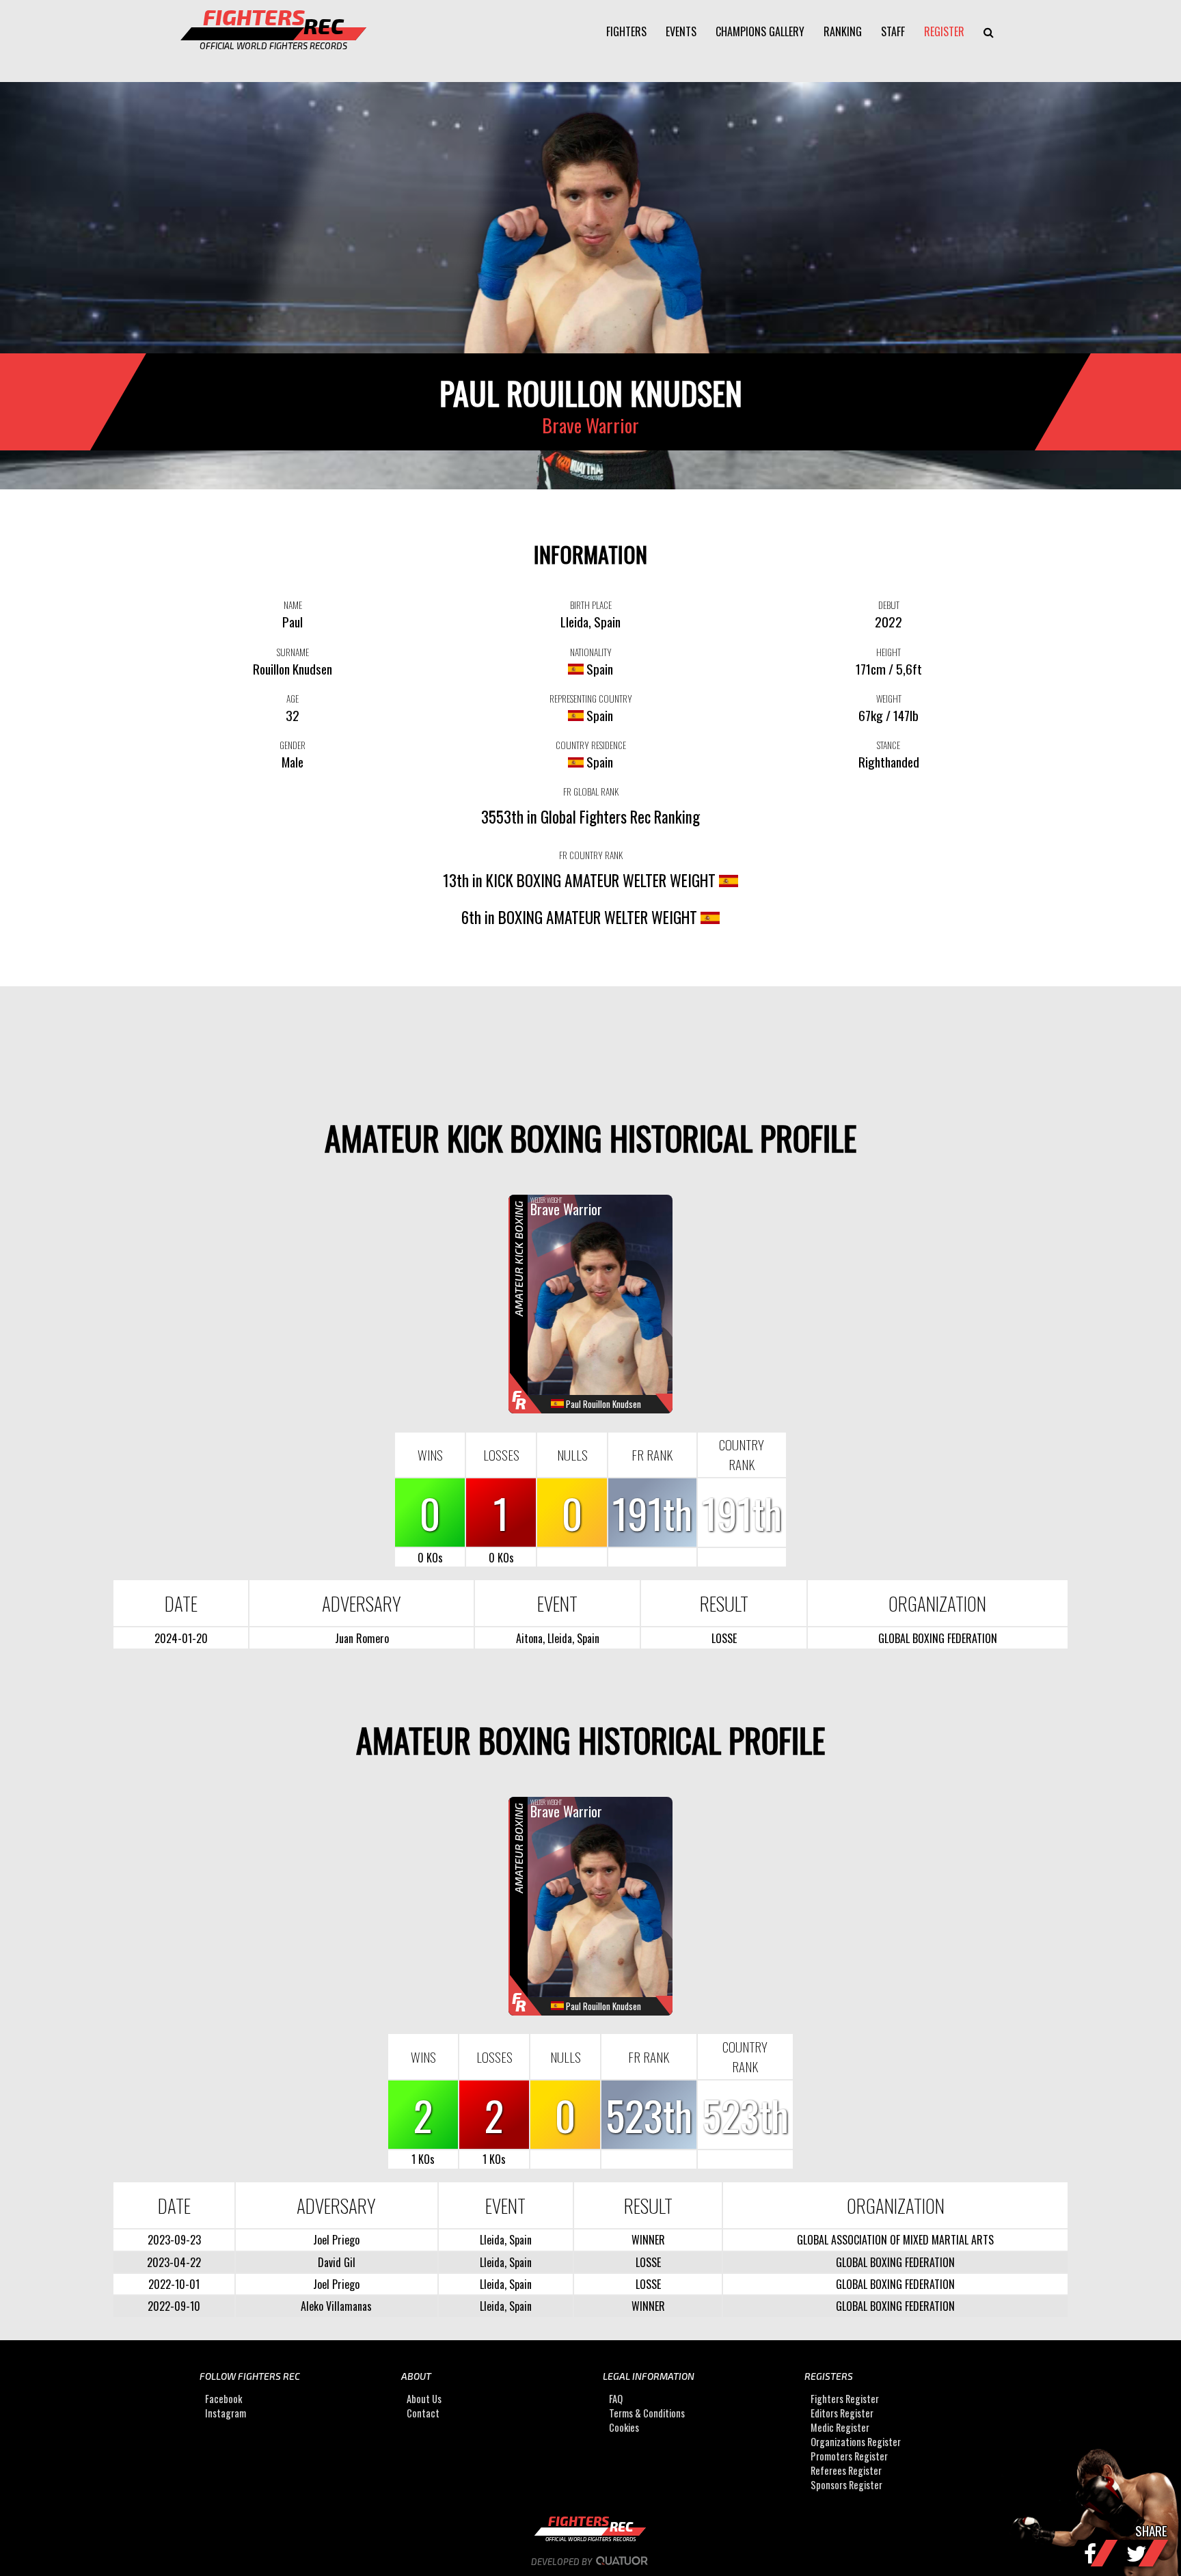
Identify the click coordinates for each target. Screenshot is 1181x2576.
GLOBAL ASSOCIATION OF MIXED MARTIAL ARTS (895, 2240)
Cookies (624, 2427)
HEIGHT (888, 652)
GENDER (293, 745)
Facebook (223, 2399)
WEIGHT (889, 699)
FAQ (616, 2399)
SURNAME (293, 652)
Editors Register (842, 2413)
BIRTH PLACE (591, 605)
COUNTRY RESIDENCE (591, 745)
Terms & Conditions (647, 2413)
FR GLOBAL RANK (591, 791)
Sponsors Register (846, 2485)
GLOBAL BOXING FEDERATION (938, 1638)
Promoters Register (849, 2456)
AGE (293, 699)
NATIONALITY (591, 652)
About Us (424, 2399)
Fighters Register (845, 2399)
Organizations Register (856, 2442)
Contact (423, 2413)
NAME (293, 605)
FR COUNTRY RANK (591, 855)
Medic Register (840, 2427)
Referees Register (846, 2470)
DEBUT (889, 605)
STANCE (888, 745)
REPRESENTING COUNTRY (591, 699)
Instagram (226, 2413)
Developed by (562, 2562)
